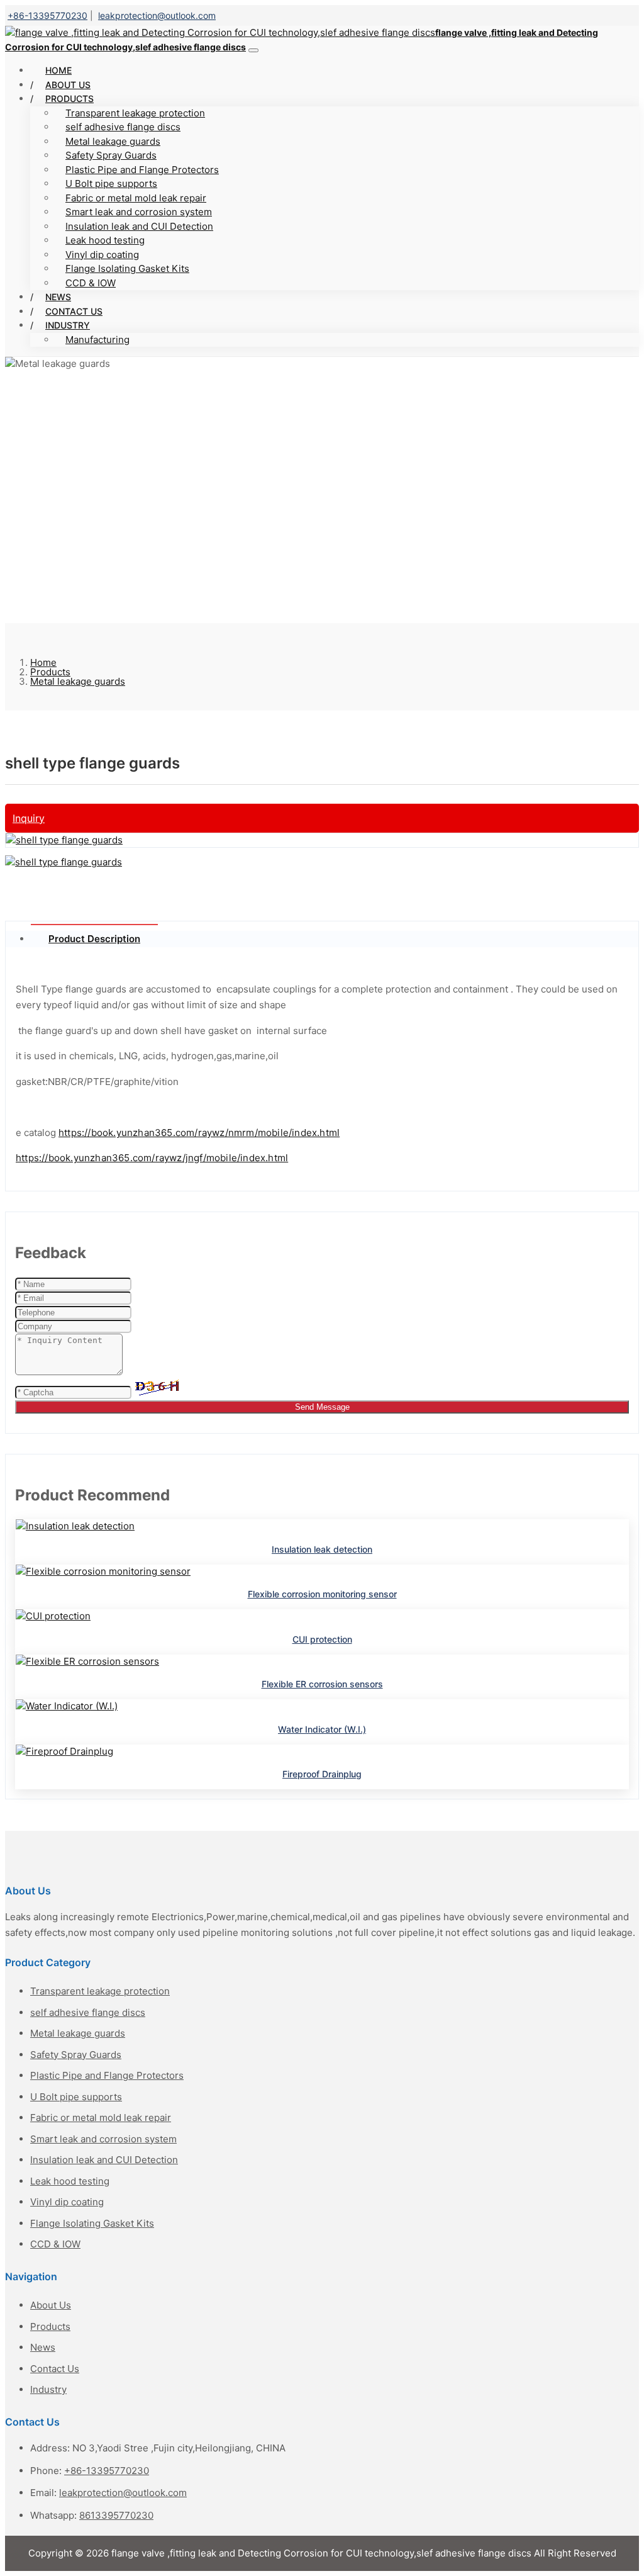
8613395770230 (116, 2515)
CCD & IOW (91, 283)
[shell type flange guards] (64, 840)
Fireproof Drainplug (322, 1774)
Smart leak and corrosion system (139, 212)
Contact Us (55, 2369)
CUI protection (322, 1639)
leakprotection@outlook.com (157, 15)
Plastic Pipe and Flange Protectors (142, 170)
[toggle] (253, 50)
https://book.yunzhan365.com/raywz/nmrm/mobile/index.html (199, 1133)
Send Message (322, 1407)
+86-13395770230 (47, 15)
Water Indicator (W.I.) (322, 1729)
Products (69, 98)
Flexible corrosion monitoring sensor (322, 1594)
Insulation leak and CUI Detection (139, 226)
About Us (51, 2305)
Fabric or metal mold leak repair (136, 198)
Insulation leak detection (322, 1549)
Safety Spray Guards (111, 155)
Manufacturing (97, 340)
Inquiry (29, 818)
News (43, 2347)
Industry (68, 325)
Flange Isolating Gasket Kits (127, 268)
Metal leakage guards (113, 141)
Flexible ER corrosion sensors (322, 1684)
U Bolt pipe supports (111, 183)
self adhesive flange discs (123, 127)
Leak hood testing (105, 240)
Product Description (94, 939)
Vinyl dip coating (102, 255)
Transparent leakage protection (135, 113)
